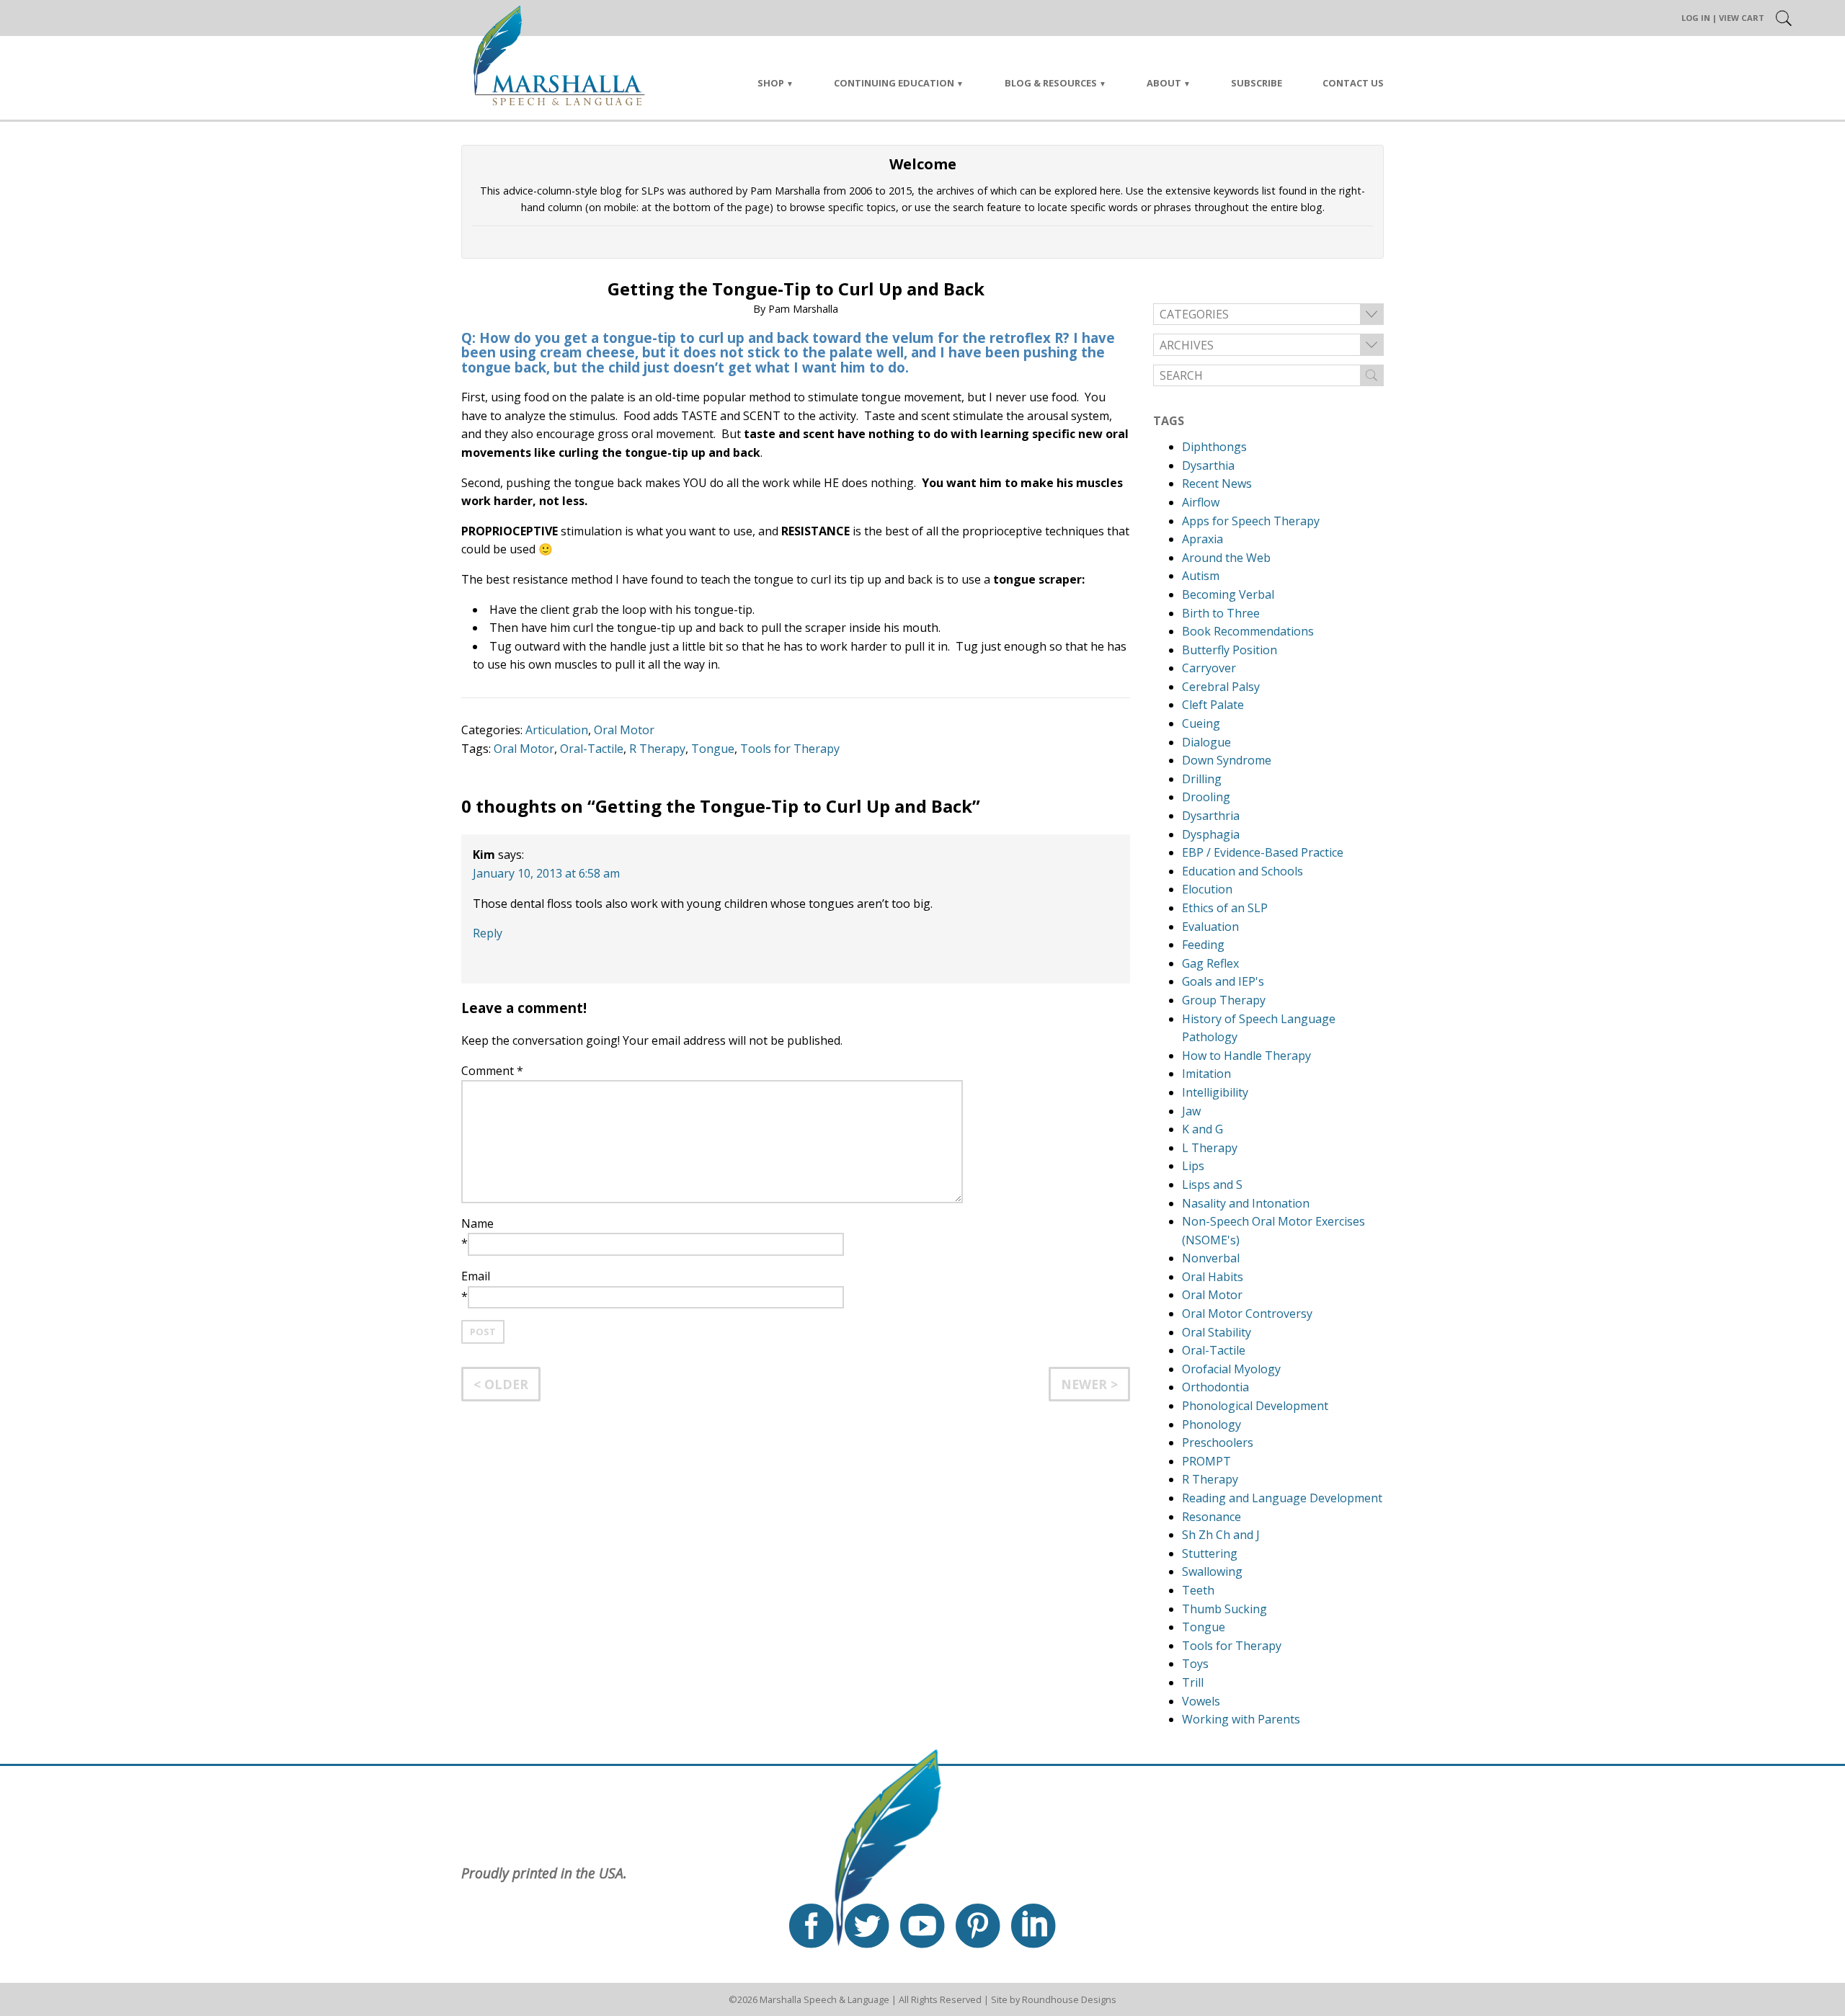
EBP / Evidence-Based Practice (1263, 852)
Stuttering (1210, 1553)
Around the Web (1226, 558)
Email (476, 1276)
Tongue (713, 749)
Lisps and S (1212, 1185)
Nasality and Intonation (1246, 1203)
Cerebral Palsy (1221, 687)
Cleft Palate (1213, 705)
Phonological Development (1255, 1406)
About (1164, 83)
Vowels (1201, 1701)
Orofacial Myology (1231, 1369)
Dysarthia (1208, 465)
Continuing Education (894, 83)
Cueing (1201, 723)
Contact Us (1353, 83)
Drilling (1202, 779)
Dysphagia (1211, 834)
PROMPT (1206, 1461)
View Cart (1742, 18)
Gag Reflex (1210, 963)
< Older (501, 1384)
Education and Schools (1242, 871)
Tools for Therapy (790, 749)
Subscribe (1257, 83)
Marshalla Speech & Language (824, 1999)
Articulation (557, 730)
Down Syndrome (1227, 760)
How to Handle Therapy (1246, 1056)
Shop (771, 83)
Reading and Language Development (1282, 1498)
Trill (1193, 1682)
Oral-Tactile (592, 749)
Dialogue (1206, 742)
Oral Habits (1213, 1277)
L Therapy (1210, 1148)
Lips (1193, 1166)
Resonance (1212, 1517)
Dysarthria (1211, 816)
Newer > (1089, 1384)
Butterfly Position (1230, 650)
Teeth (1198, 1590)
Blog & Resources (1051, 83)
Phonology (1212, 1424)
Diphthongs (1214, 447)
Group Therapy (1224, 1000)
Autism (1201, 576)
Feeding (1203, 945)
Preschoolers (1218, 1442)
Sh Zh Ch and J (1221, 1535)
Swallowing (1212, 1571)
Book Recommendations (1248, 631)
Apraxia (1202, 539)
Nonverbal (1211, 1258)
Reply (488, 933)
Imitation (1206, 1074)
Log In (1696, 18)
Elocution (1207, 889)
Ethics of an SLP (1225, 908)
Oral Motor (624, 730)
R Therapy (657, 749)
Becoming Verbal (1228, 594)
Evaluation (1210, 927)
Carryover (1209, 668)
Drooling (1206, 797)
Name (477, 1223)
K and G (1202, 1129)
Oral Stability (1217, 1332)
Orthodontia (1215, 1387)
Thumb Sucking (1224, 1609)
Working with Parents (1241, 1719)
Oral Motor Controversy (1247, 1313)
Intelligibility (1215, 1092)
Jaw (1191, 1111)
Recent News (1217, 483)
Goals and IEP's (1223, 981)
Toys (1195, 1664)
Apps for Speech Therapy (1251, 521)
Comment (492, 1071)
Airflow (1201, 502)
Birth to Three (1221, 613)
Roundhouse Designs (1069, 1999)
